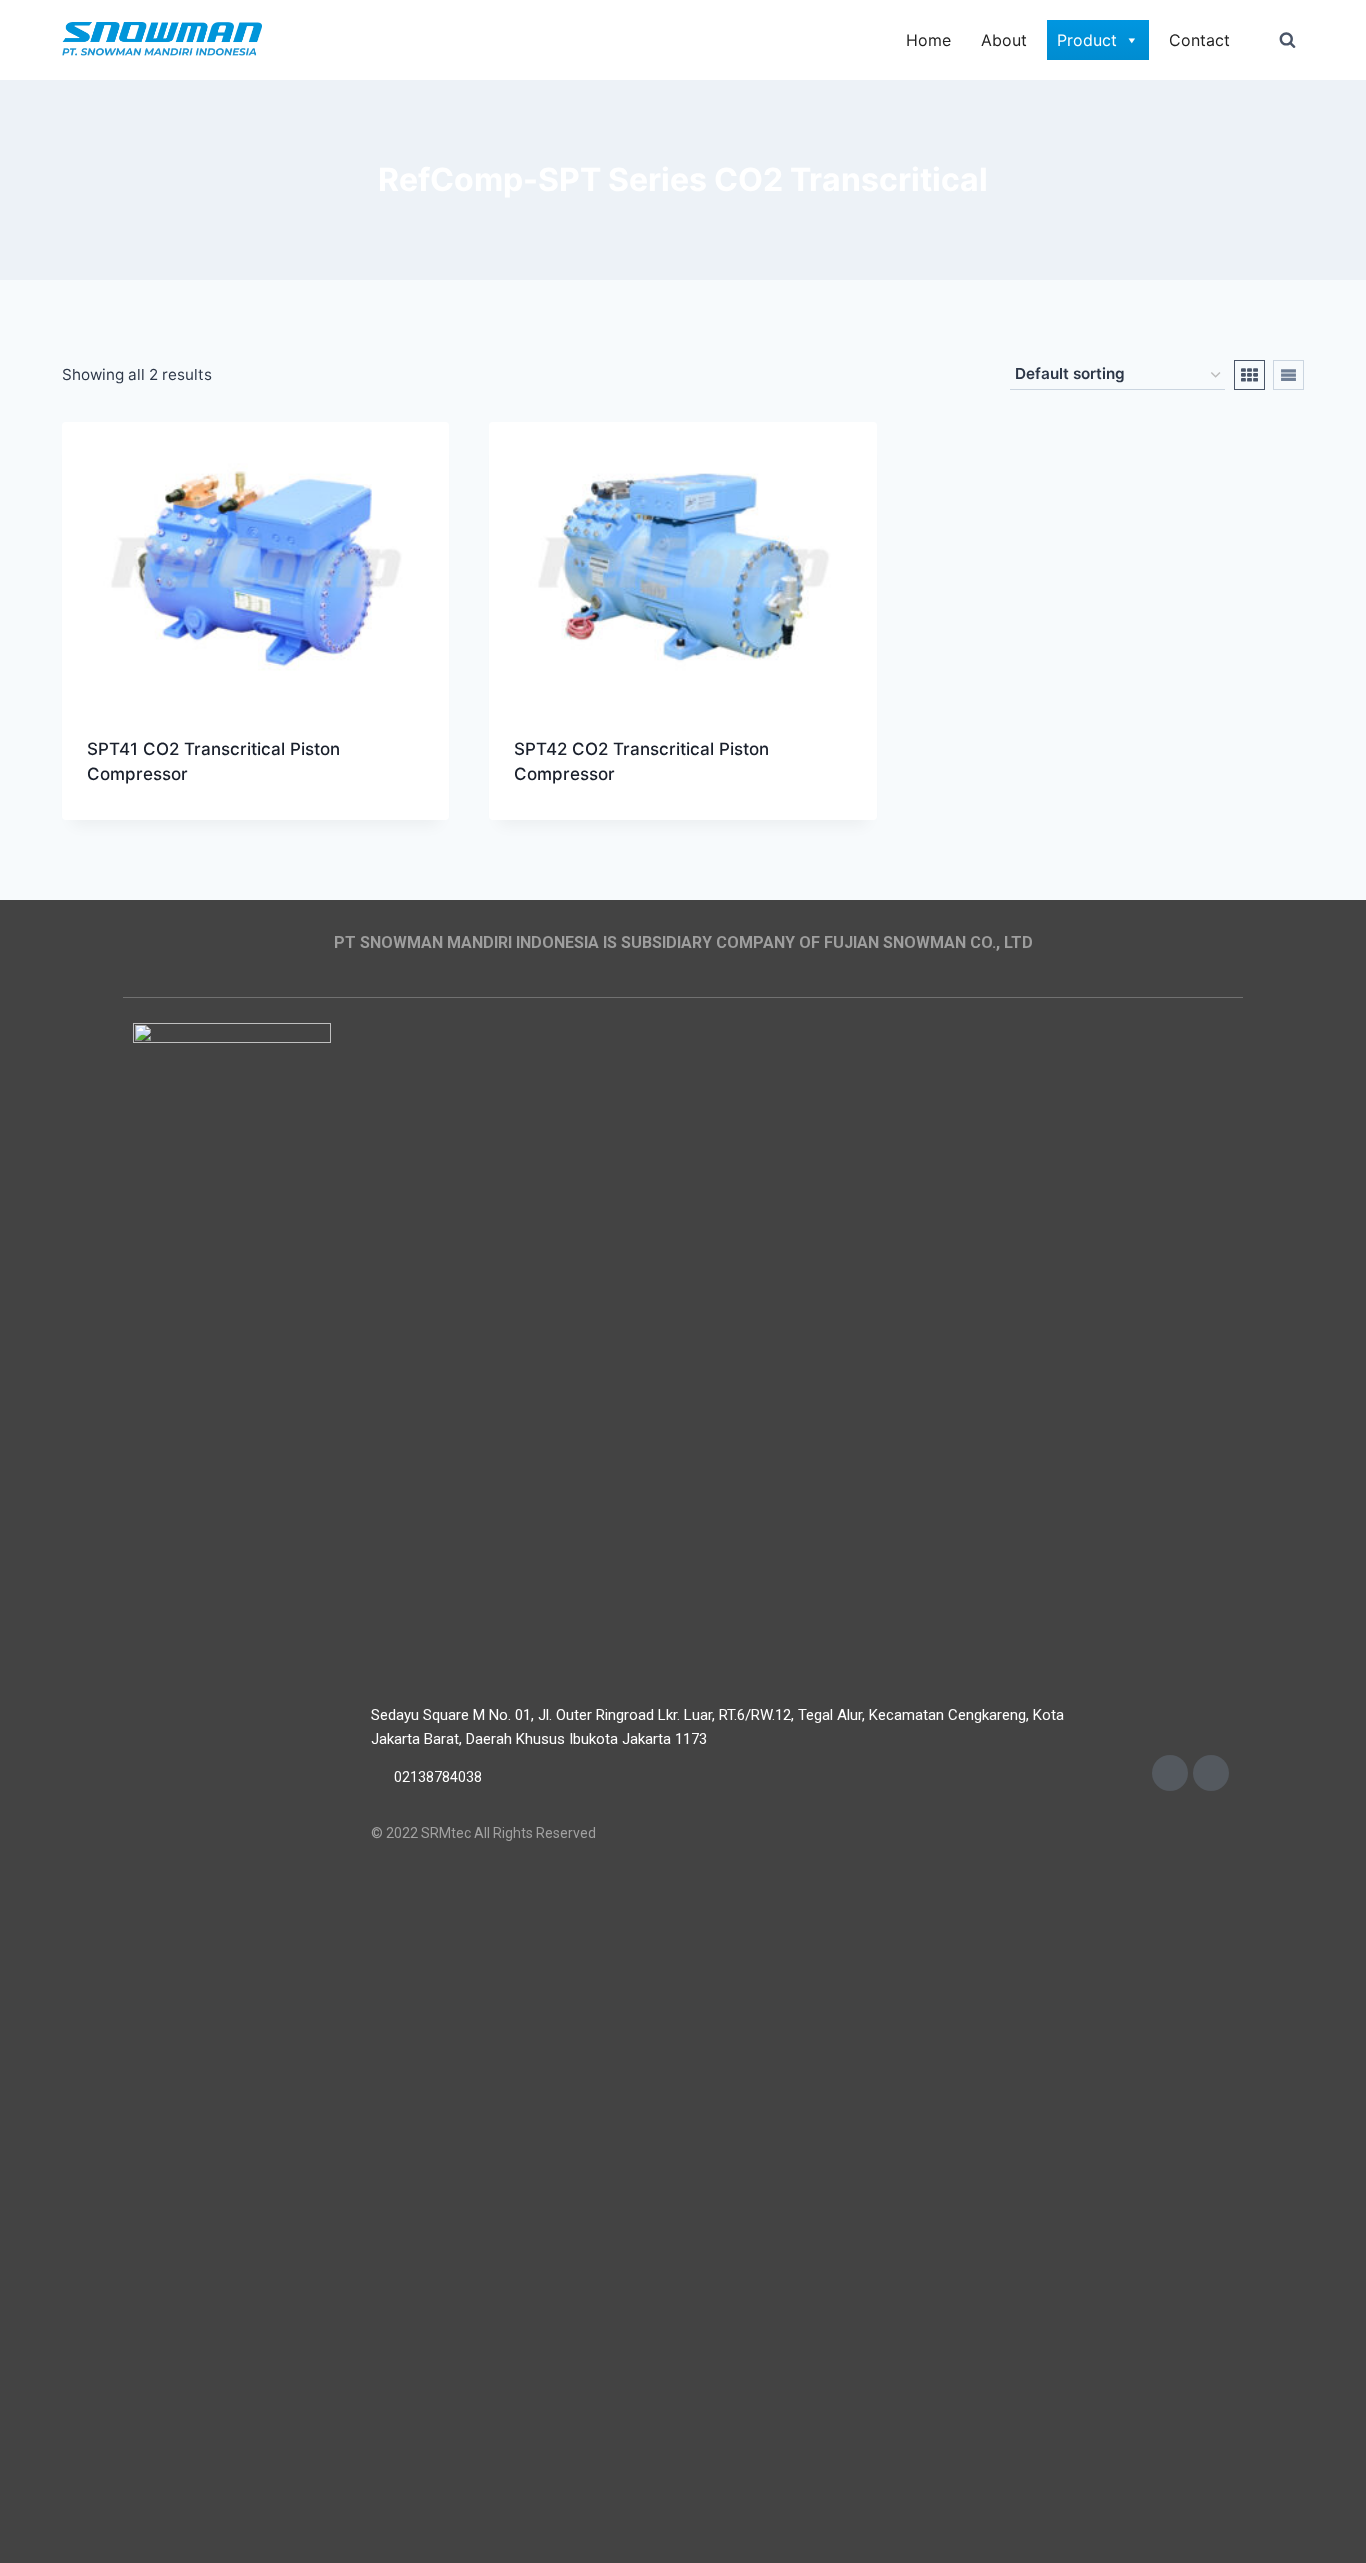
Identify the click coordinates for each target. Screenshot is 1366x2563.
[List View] (1288, 375)
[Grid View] (1249, 375)
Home (928, 40)
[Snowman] (162, 40)
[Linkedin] (1211, 1773)
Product (1087, 40)
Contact (1199, 40)
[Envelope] (1170, 1773)
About (1004, 40)
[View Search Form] (1287, 40)
